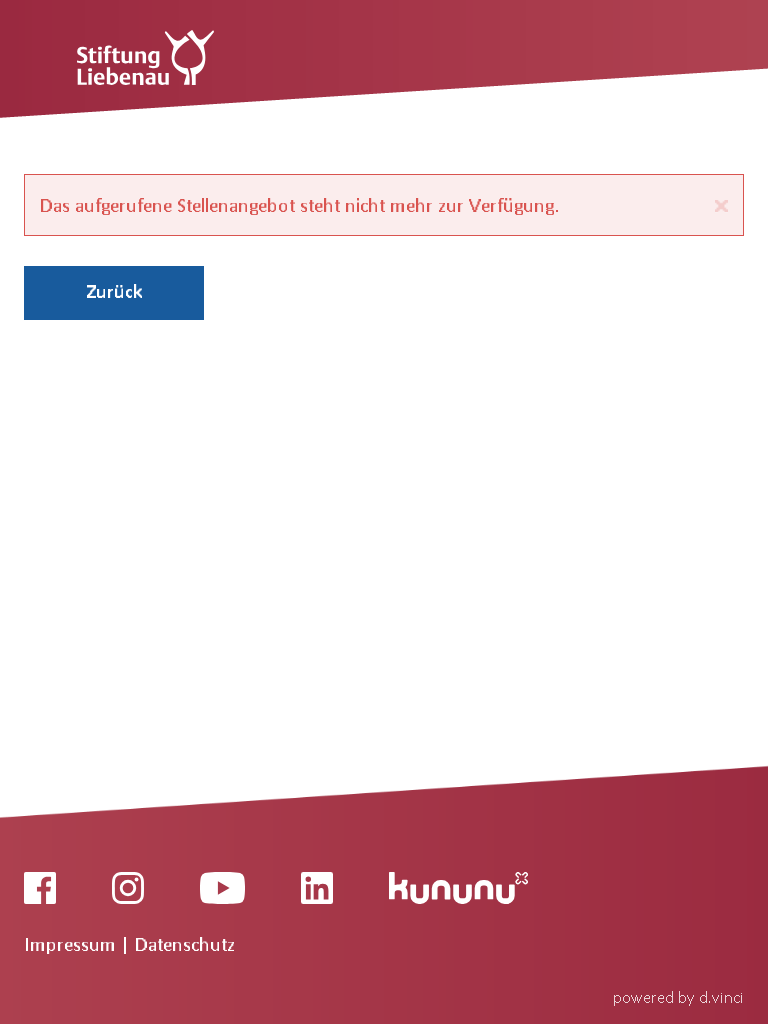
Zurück (114, 291)
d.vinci (721, 996)
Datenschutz (185, 944)
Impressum (72, 944)
